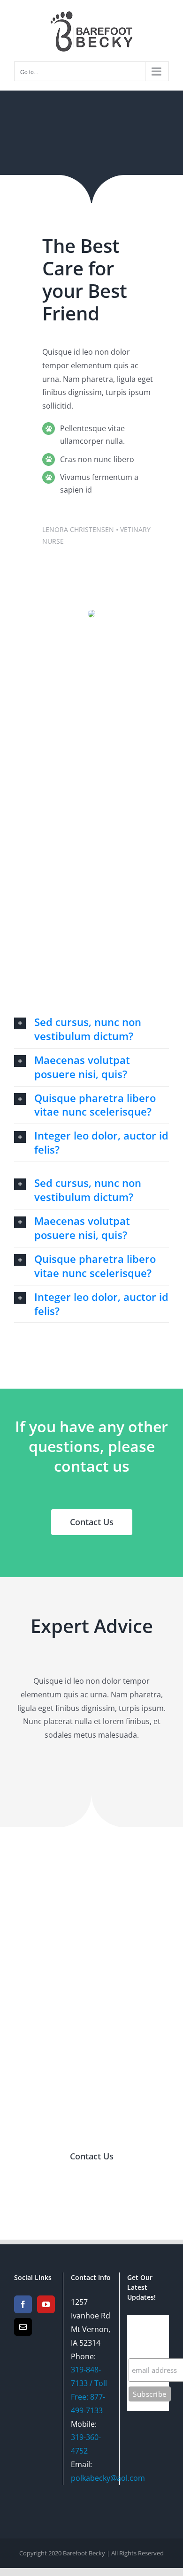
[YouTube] (46, 2304)
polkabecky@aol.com (108, 2478)
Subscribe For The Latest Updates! (147, 2337)
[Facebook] (23, 2304)
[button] (91, 1029)
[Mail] (23, 2327)
